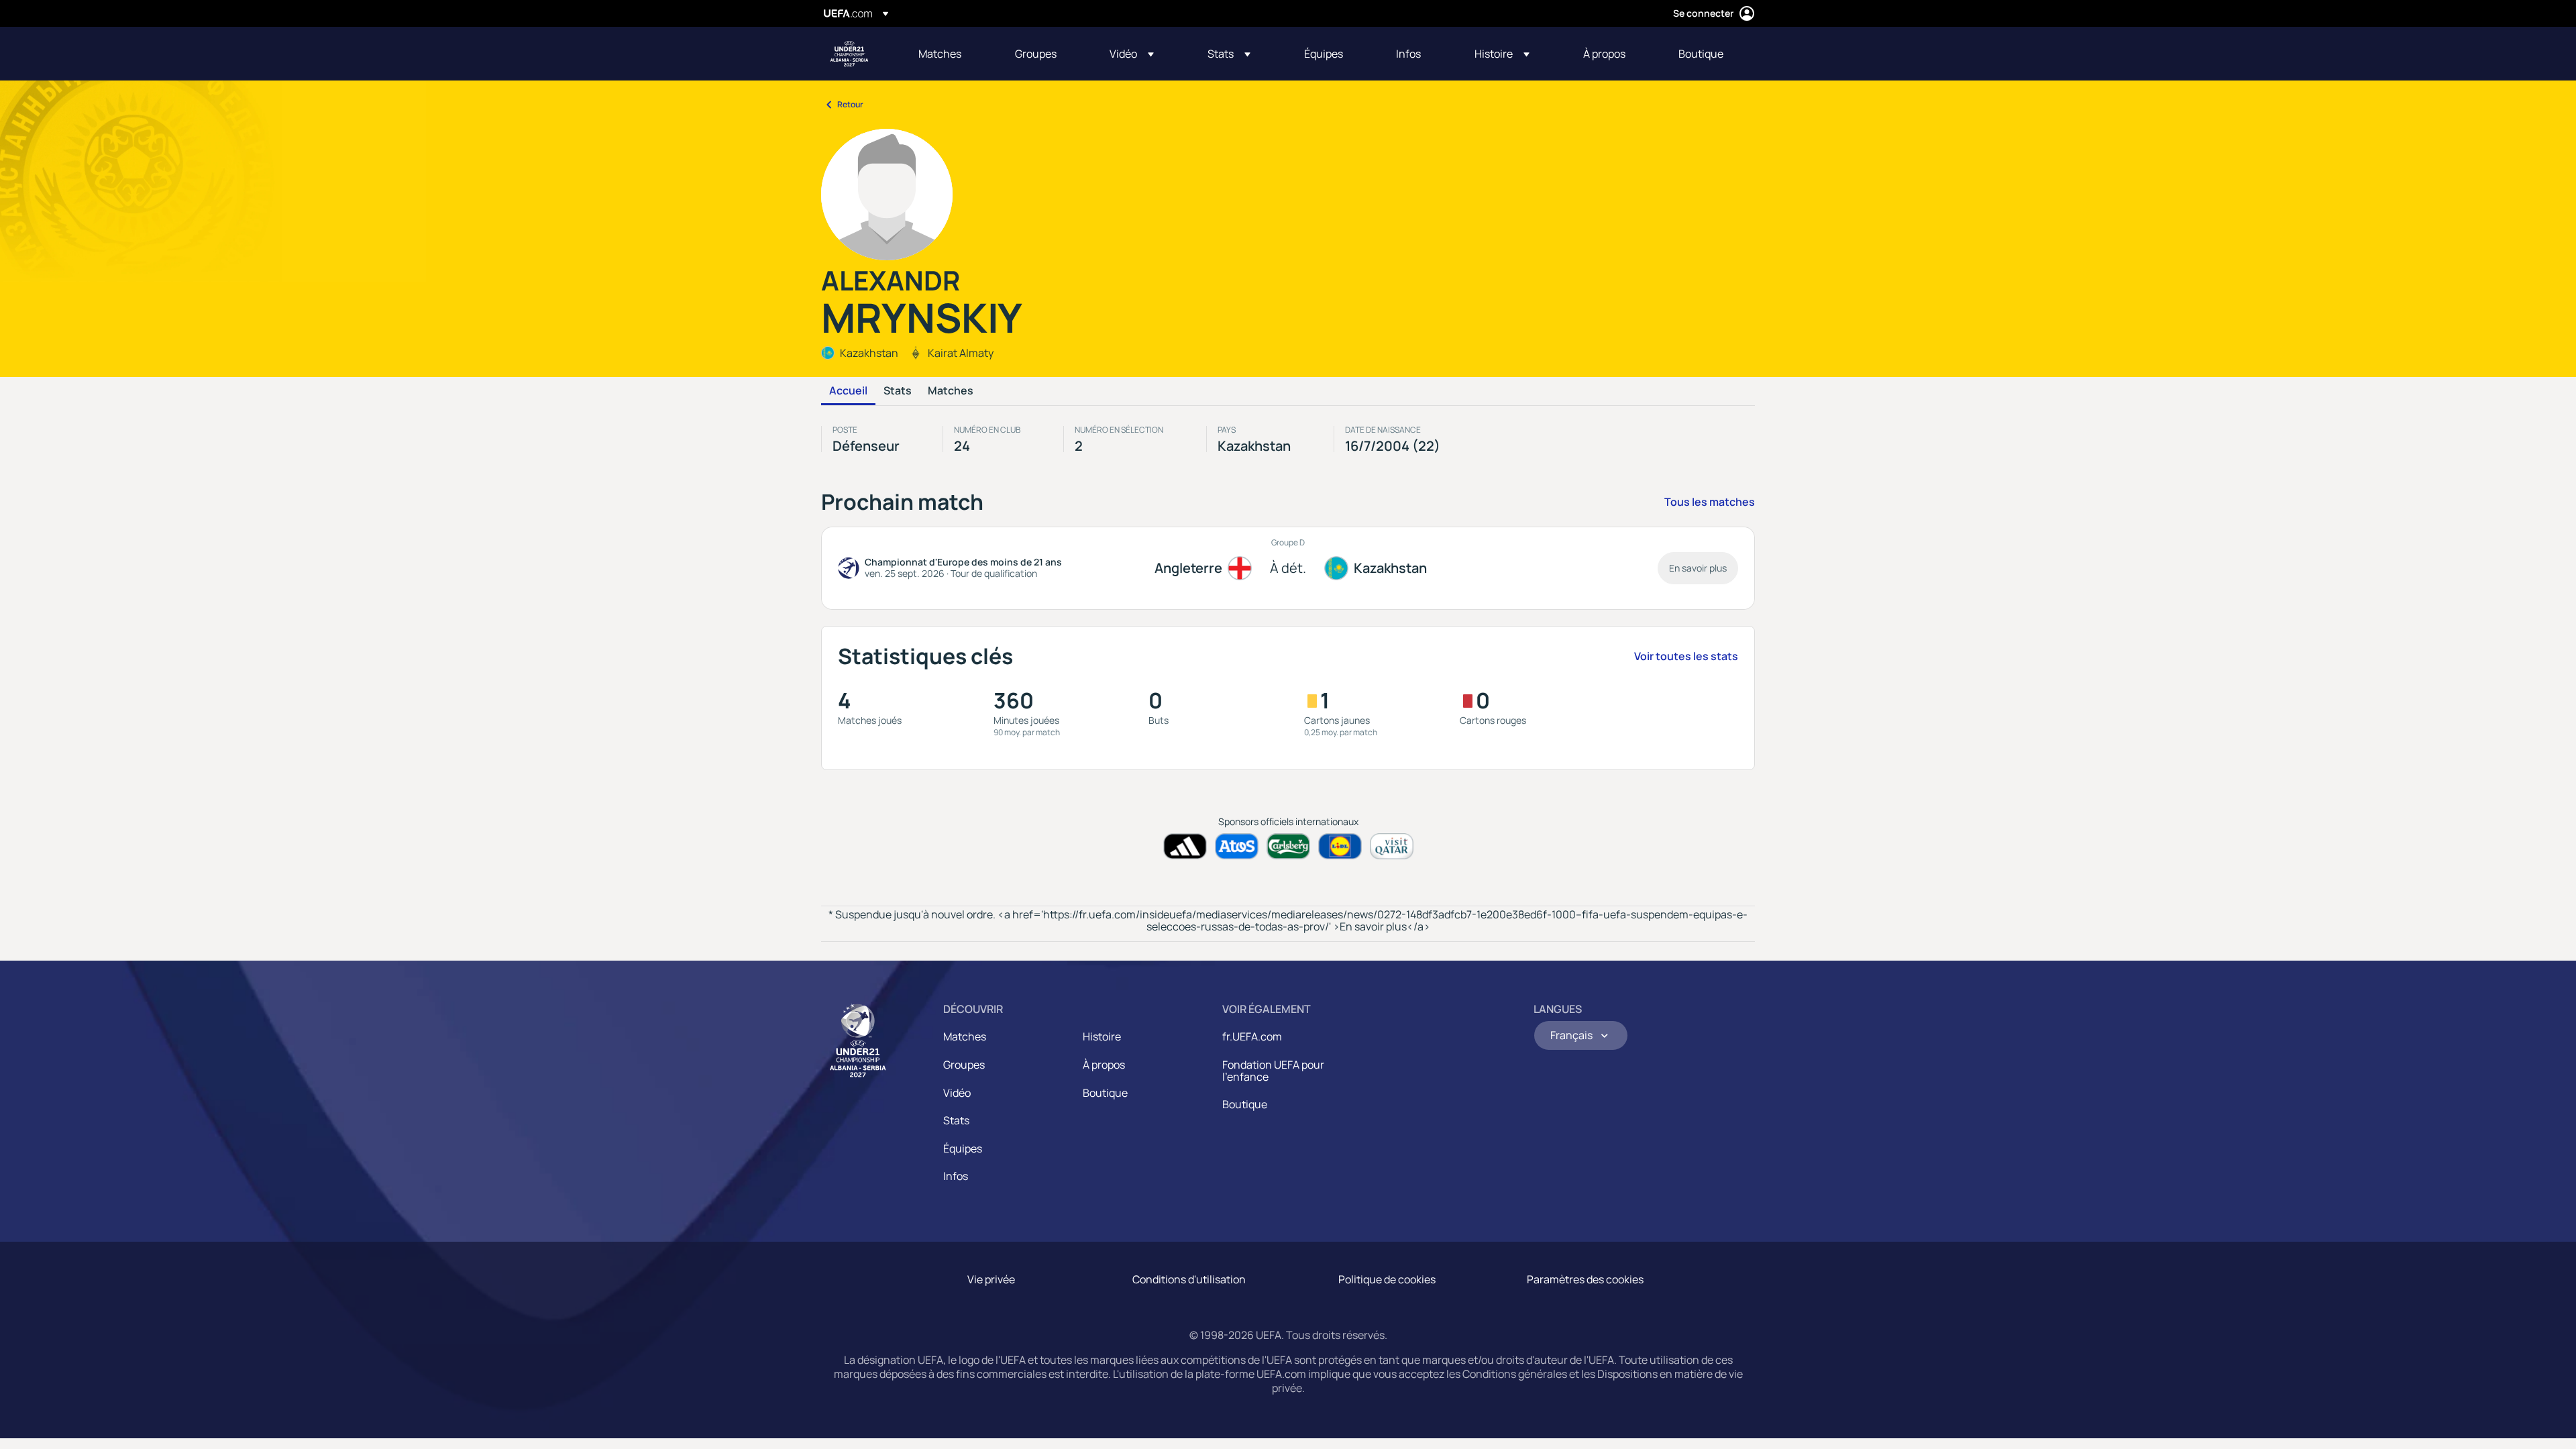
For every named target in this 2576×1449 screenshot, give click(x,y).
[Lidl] (1340, 846)
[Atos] (1237, 846)
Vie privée (991, 1279)
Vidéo (957, 1093)
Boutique (1105, 1093)
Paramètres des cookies (1585, 1279)
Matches (951, 391)
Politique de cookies (1387, 1279)
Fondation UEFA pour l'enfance (1273, 1071)
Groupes (964, 1065)
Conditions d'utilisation (1189, 1279)
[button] (1132, 54)
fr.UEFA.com (1252, 1036)
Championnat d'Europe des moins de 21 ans (849, 54)
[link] (940, 54)
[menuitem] (950, 54)
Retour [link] (850, 104)
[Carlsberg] (1288, 846)
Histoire (1102, 1036)
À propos (1104, 1065)
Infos (956, 1176)
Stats (898, 391)
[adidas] (1185, 846)
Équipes (963, 1148)
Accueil (848, 391)
